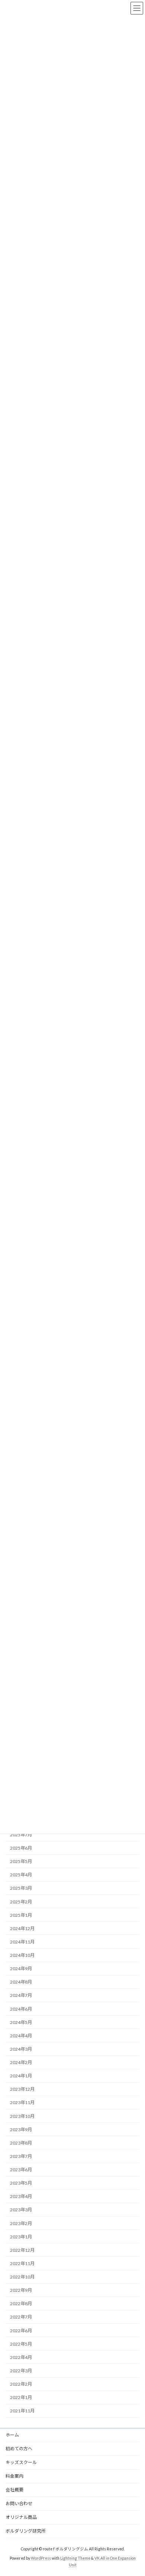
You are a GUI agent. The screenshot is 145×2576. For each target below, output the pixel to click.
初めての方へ (19, 2449)
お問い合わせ (19, 2503)
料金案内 (14, 2476)
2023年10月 (22, 2116)
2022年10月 (22, 2277)
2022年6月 (21, 2331)
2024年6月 (21, 2009)
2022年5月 (21, 2344)
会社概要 (14, 2490)
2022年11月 (22, 2263)
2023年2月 (21, 2223)
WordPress (41, 2558)
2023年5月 (21, 2183)
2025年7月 (21, 1835)
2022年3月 (21, 2371)
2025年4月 (21, 1875)
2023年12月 (22, 2089)
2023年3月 (21, 2210)
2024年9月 (21, 1969)
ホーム (12, 2435)
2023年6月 (21, 2170)
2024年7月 (21, 1995)
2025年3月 (21, 1888)
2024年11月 (22, 1942)
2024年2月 (21, 2062)
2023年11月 (22, 2102)
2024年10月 (22, 1955)
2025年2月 (21, 1902)
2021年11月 (22, 2411)
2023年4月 (21, 2196)
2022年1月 (21, 2397)
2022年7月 (21, 2317)
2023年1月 (21, 2237)
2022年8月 (21, 2304)
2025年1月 (21, 1915)
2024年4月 (21, 2036)
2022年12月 (22, 2250)
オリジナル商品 (21, 2517)
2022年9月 (21, 2290)
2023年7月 (21, 2156)
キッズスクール (21, 2462)
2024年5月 (21, 2022)
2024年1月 (21, 2076)
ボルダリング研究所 (26, 2531)
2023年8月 (21, 2143)
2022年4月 (21, 2357)
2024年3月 (21, 2049)
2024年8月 (21, 1982)
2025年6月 (21, 1848)
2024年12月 (22, 1928)
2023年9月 (21, 2130)
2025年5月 (21, 1861)
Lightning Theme (75, 2558)
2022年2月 (21, 2384)
